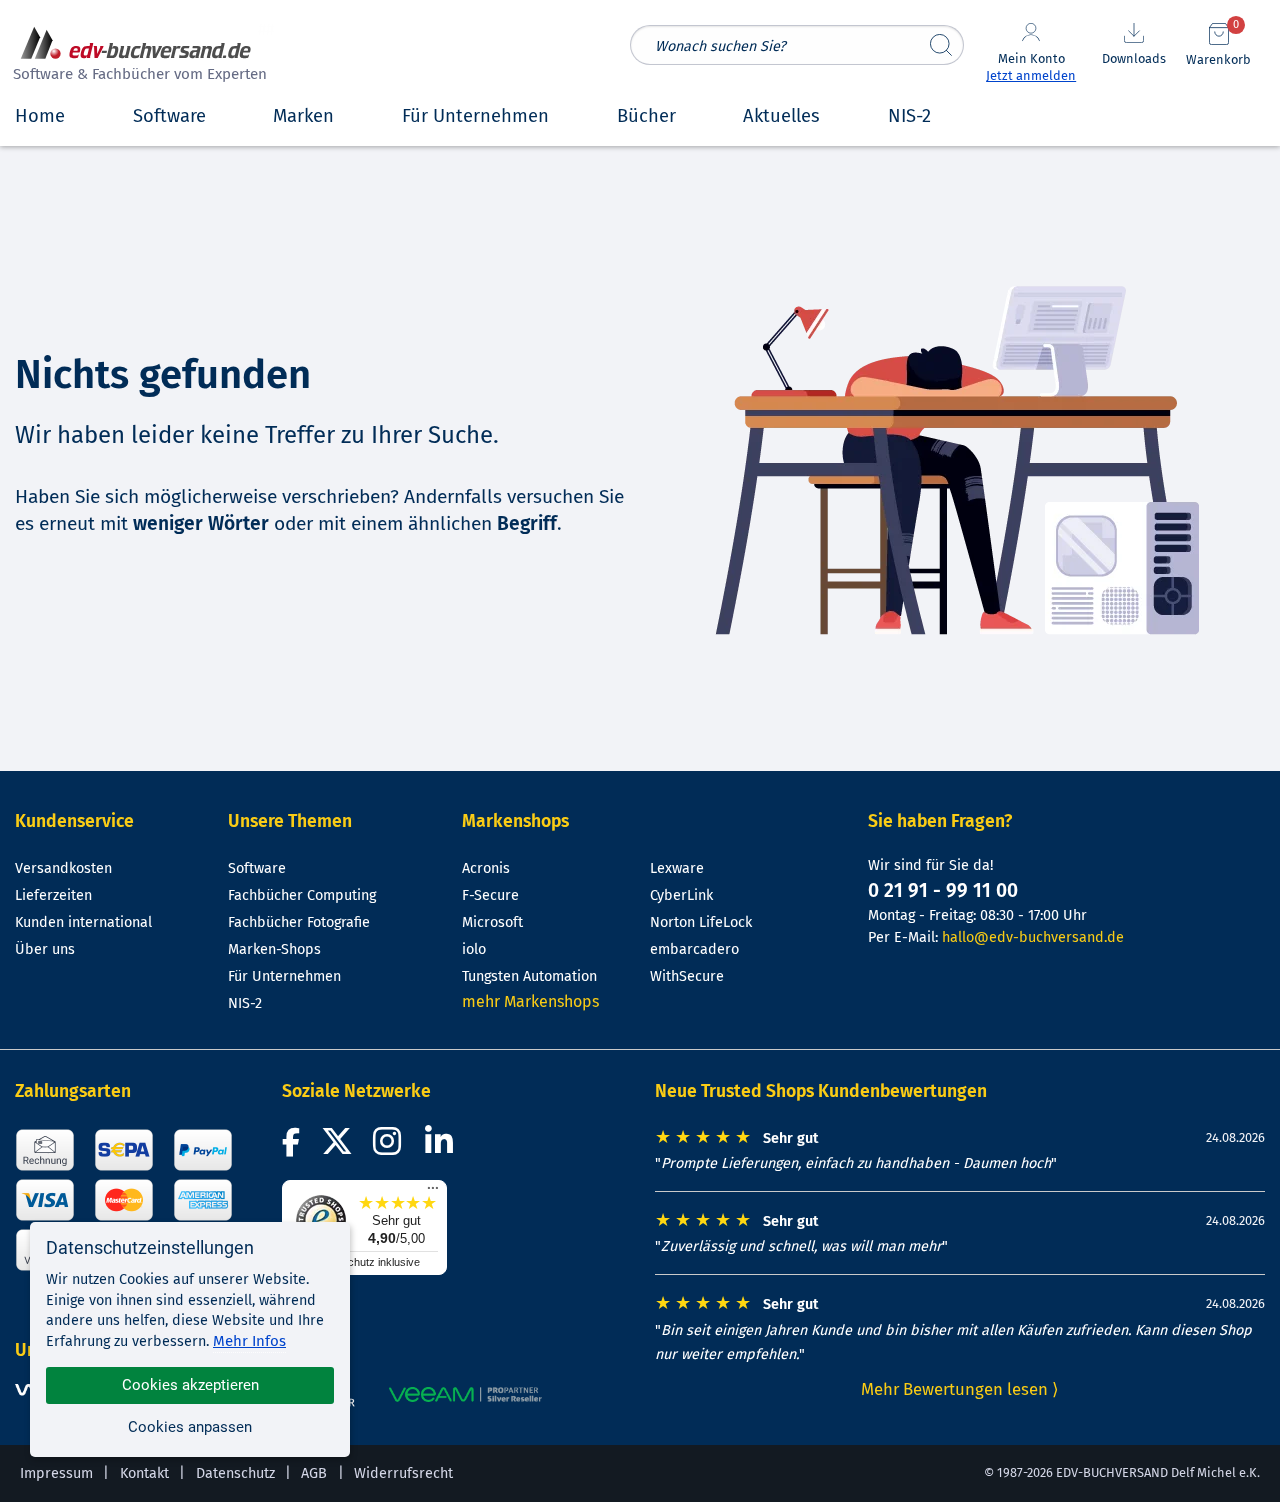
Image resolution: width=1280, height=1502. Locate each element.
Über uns (45, 949)
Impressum (56, 1473)
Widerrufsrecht (403, 1473)
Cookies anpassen (190, 1427)
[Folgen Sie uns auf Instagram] (391, 1147)
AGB (314, 1473)
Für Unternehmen (284, 976)
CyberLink (681, 895)
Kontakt (144, 1473)
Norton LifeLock (701, 922)
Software (257, 868)
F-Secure (490, 895)
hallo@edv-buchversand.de (1033, 937)
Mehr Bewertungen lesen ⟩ (960, 1389)
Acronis (486, 868)
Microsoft (492, 922)
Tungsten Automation (529, 976)
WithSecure (687, 976)
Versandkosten (63, 868)
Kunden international (83, 922)
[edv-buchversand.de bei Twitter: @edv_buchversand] (337, 1147)
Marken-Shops (274, 949)
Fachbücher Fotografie (299, 922)
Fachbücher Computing (302, 895)
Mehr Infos (249, 1341)
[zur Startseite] (137, 56)
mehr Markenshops (530, 1001)
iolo (474, 949)
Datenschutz (235, 1473)
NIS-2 (245, 1003)
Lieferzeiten (53, 895)
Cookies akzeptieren (190, 1385)
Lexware (677, 868)
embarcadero (694, 949)
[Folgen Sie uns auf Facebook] (294, 1147)
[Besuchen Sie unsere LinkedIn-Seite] (442, 1147)
